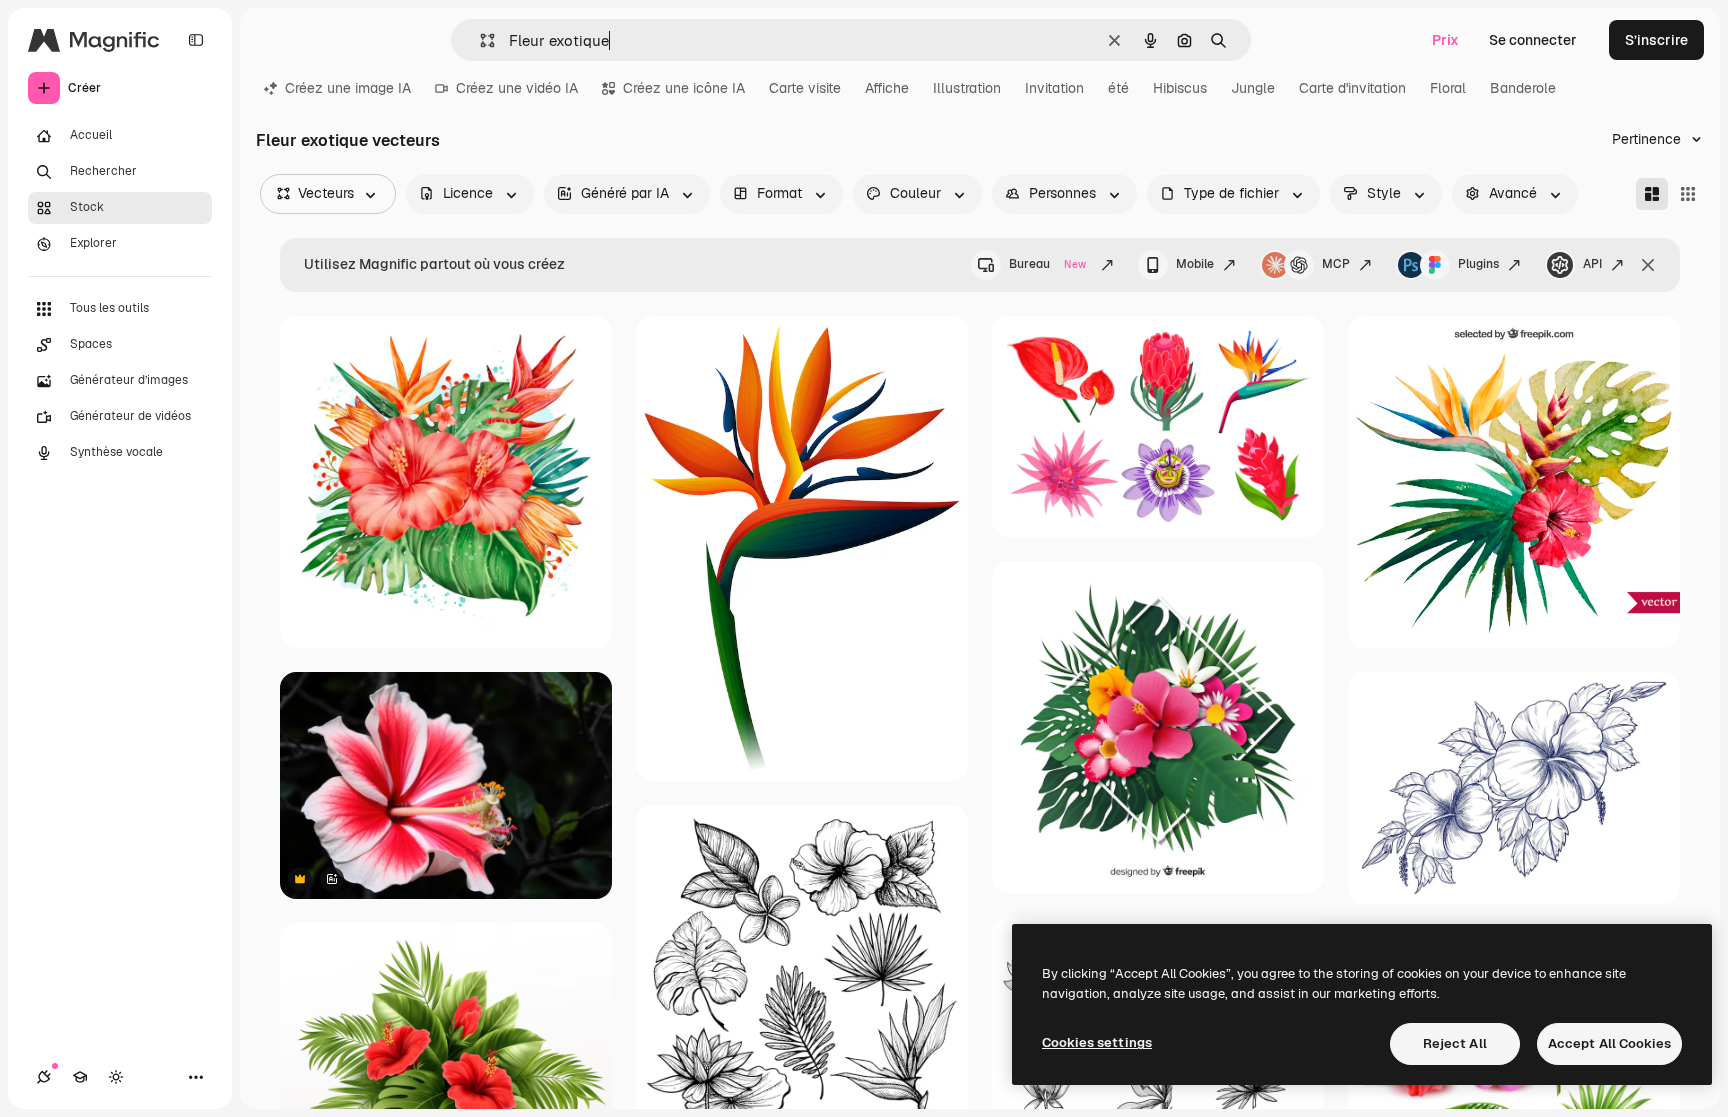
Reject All (1455, 1043)
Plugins (1478, 264)
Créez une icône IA (684, 88)
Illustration (967, 88)
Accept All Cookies (1609, 1043)
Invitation (1054, 88)
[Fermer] (1648, 265)
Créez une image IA (348, 88)
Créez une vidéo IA (517, 88)
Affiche (887, 88)
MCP (1336, 264)
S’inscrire (1656, 40)
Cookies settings (1097, 1042)
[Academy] (80, 1077)
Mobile (1195, 264)
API (1592, 264)
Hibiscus (1180, 88)
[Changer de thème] (116, 1077)
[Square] (1688, 194)
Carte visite (805, 88)
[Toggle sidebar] (196, 40)
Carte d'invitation (1352, 88)
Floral (1448, 88)
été (1118, 88)
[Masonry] (1652, 194)
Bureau (1047, 264)
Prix (1445, 40)
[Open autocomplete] (479, 40)
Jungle (1253, 88)
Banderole (1523, 88)
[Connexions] (44, 1077)
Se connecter (1533, 40)
